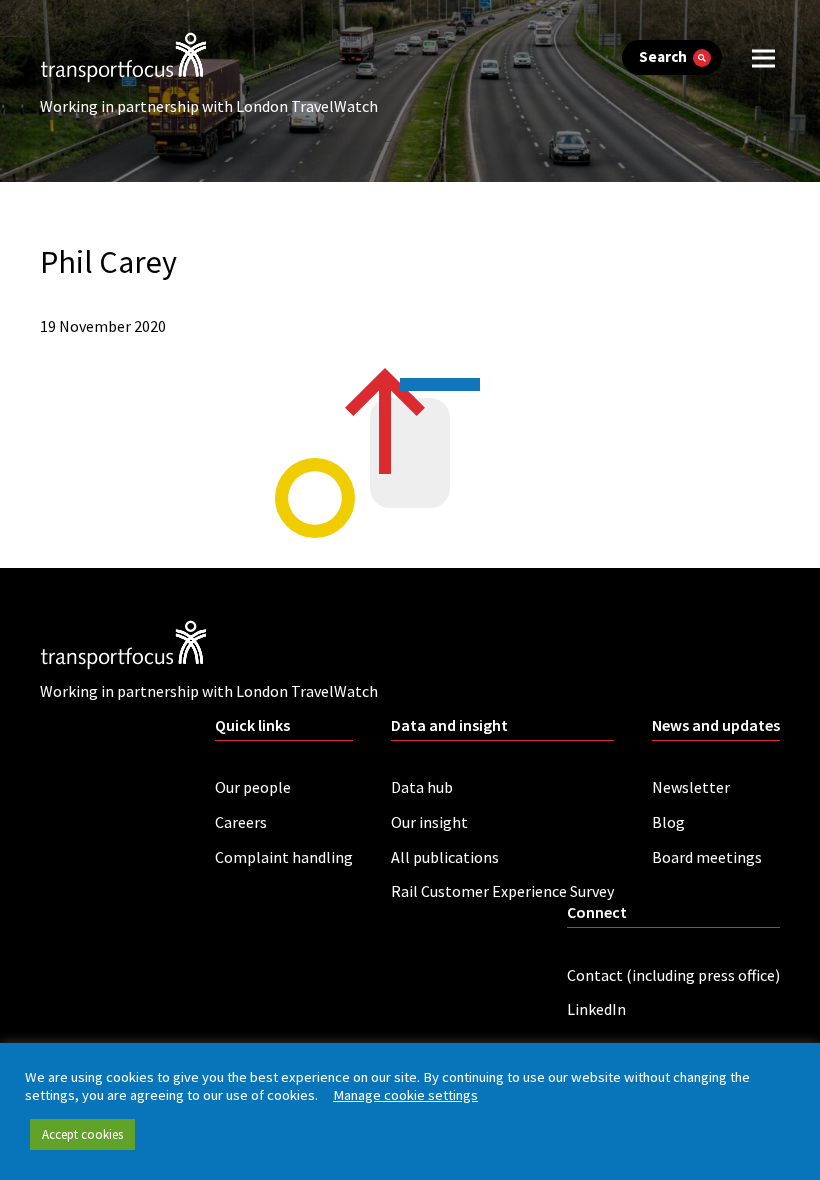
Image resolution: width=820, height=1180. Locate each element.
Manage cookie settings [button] (405, 1095)
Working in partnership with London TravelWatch (209, 106)
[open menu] (763, 57)
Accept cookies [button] (82, 1134)
